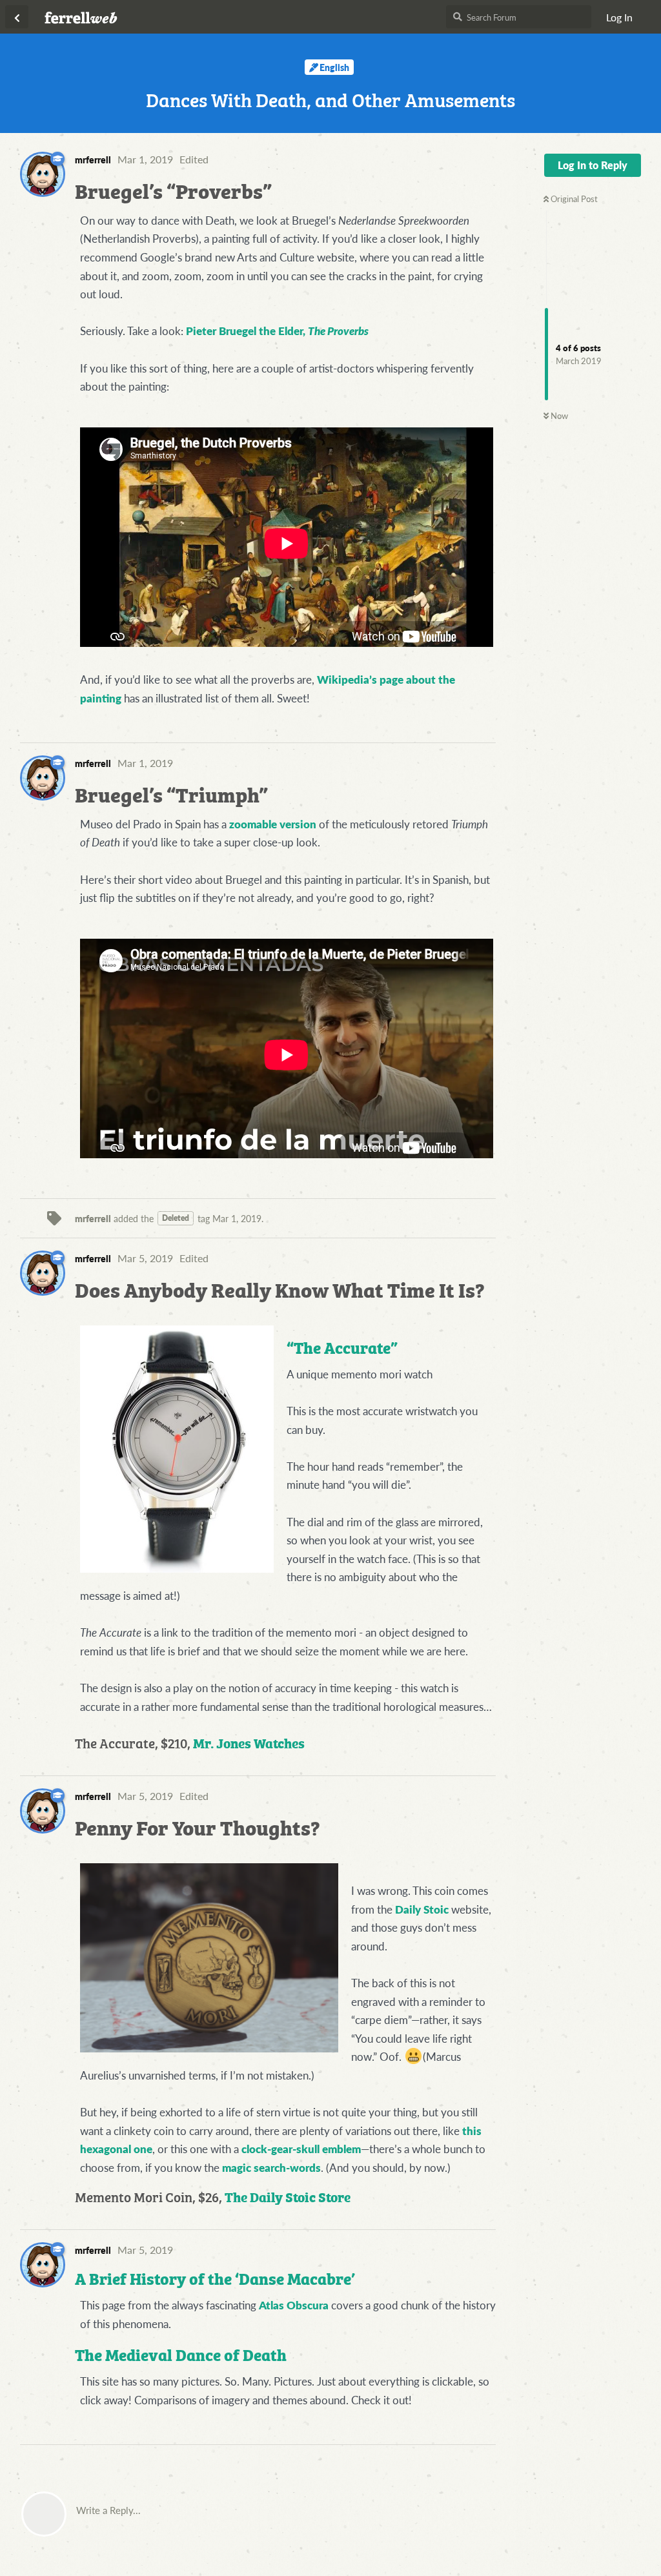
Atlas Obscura (294, 2305)
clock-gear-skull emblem (301, 2149)
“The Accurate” (342, 1346)
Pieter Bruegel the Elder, (277, 331)
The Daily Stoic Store (288, 2196)
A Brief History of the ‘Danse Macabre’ (215, 2277)
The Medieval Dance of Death (181, 2354)
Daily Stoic (422, 1909)
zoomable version (273, 824)
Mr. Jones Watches (249, 1742)
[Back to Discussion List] (17, 17)
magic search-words (271, 2167)
